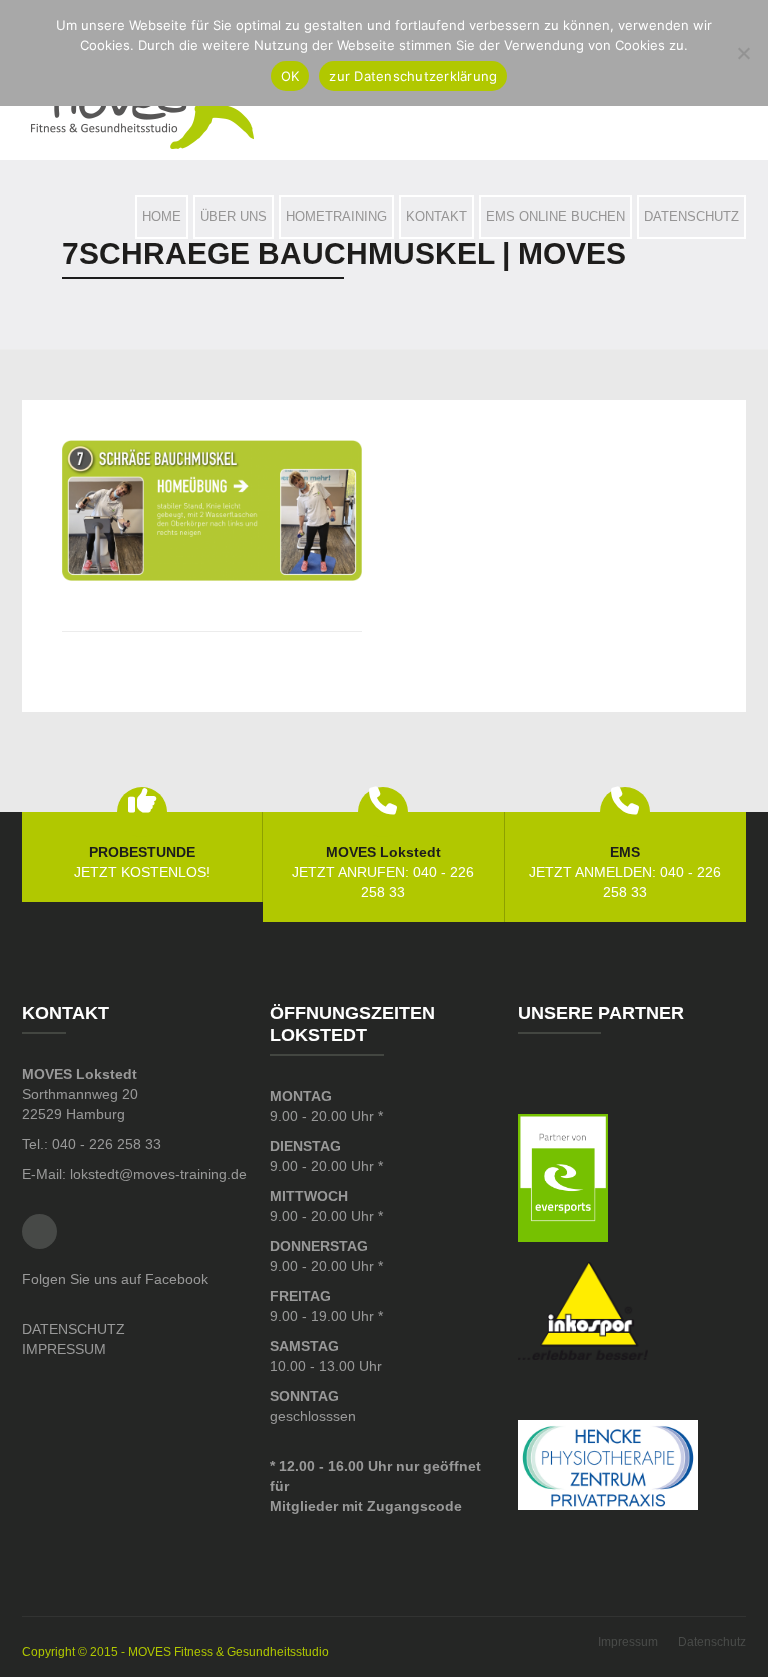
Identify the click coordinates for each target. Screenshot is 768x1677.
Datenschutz (691, 216)
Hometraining (336, 216)
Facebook (39, 1231)
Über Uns (233, 216)
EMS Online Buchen (555, 216)
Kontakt (436, 216)
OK (290, 76)
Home (161, 216)
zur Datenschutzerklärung (413, 76)
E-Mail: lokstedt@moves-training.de (134, 1174)
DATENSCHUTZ (73, 1329)
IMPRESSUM (64, 1349)
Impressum (628, 1642)
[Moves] (142, 107)
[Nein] (743, 53)
